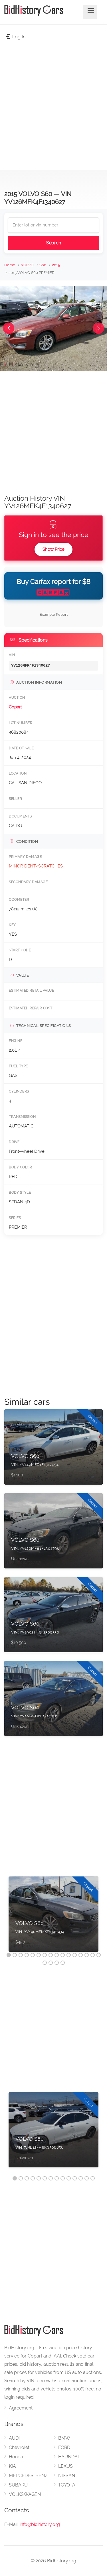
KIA (12, 2466)
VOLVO (27, 265)
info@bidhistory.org (40, 2524)
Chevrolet (19, 2447)
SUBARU (18, 2485)
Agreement (21, 2408)
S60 (43, 265)
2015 (56, 265)
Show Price (53, 549)
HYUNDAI (68, 2457)
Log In (18, 37)
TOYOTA (67, 2485)
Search (54, 243)
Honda (16, 2457)
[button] (9, 328)
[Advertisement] (53, 102)
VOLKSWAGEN (25, 2494)
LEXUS (65, 2466)
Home (10, 265)
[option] (53, 1917)
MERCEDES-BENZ (28, 2476)
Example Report (54, 614)
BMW (64, 2438)
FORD (64, 2447)
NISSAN (67, 2476)
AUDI (14, 2438)
